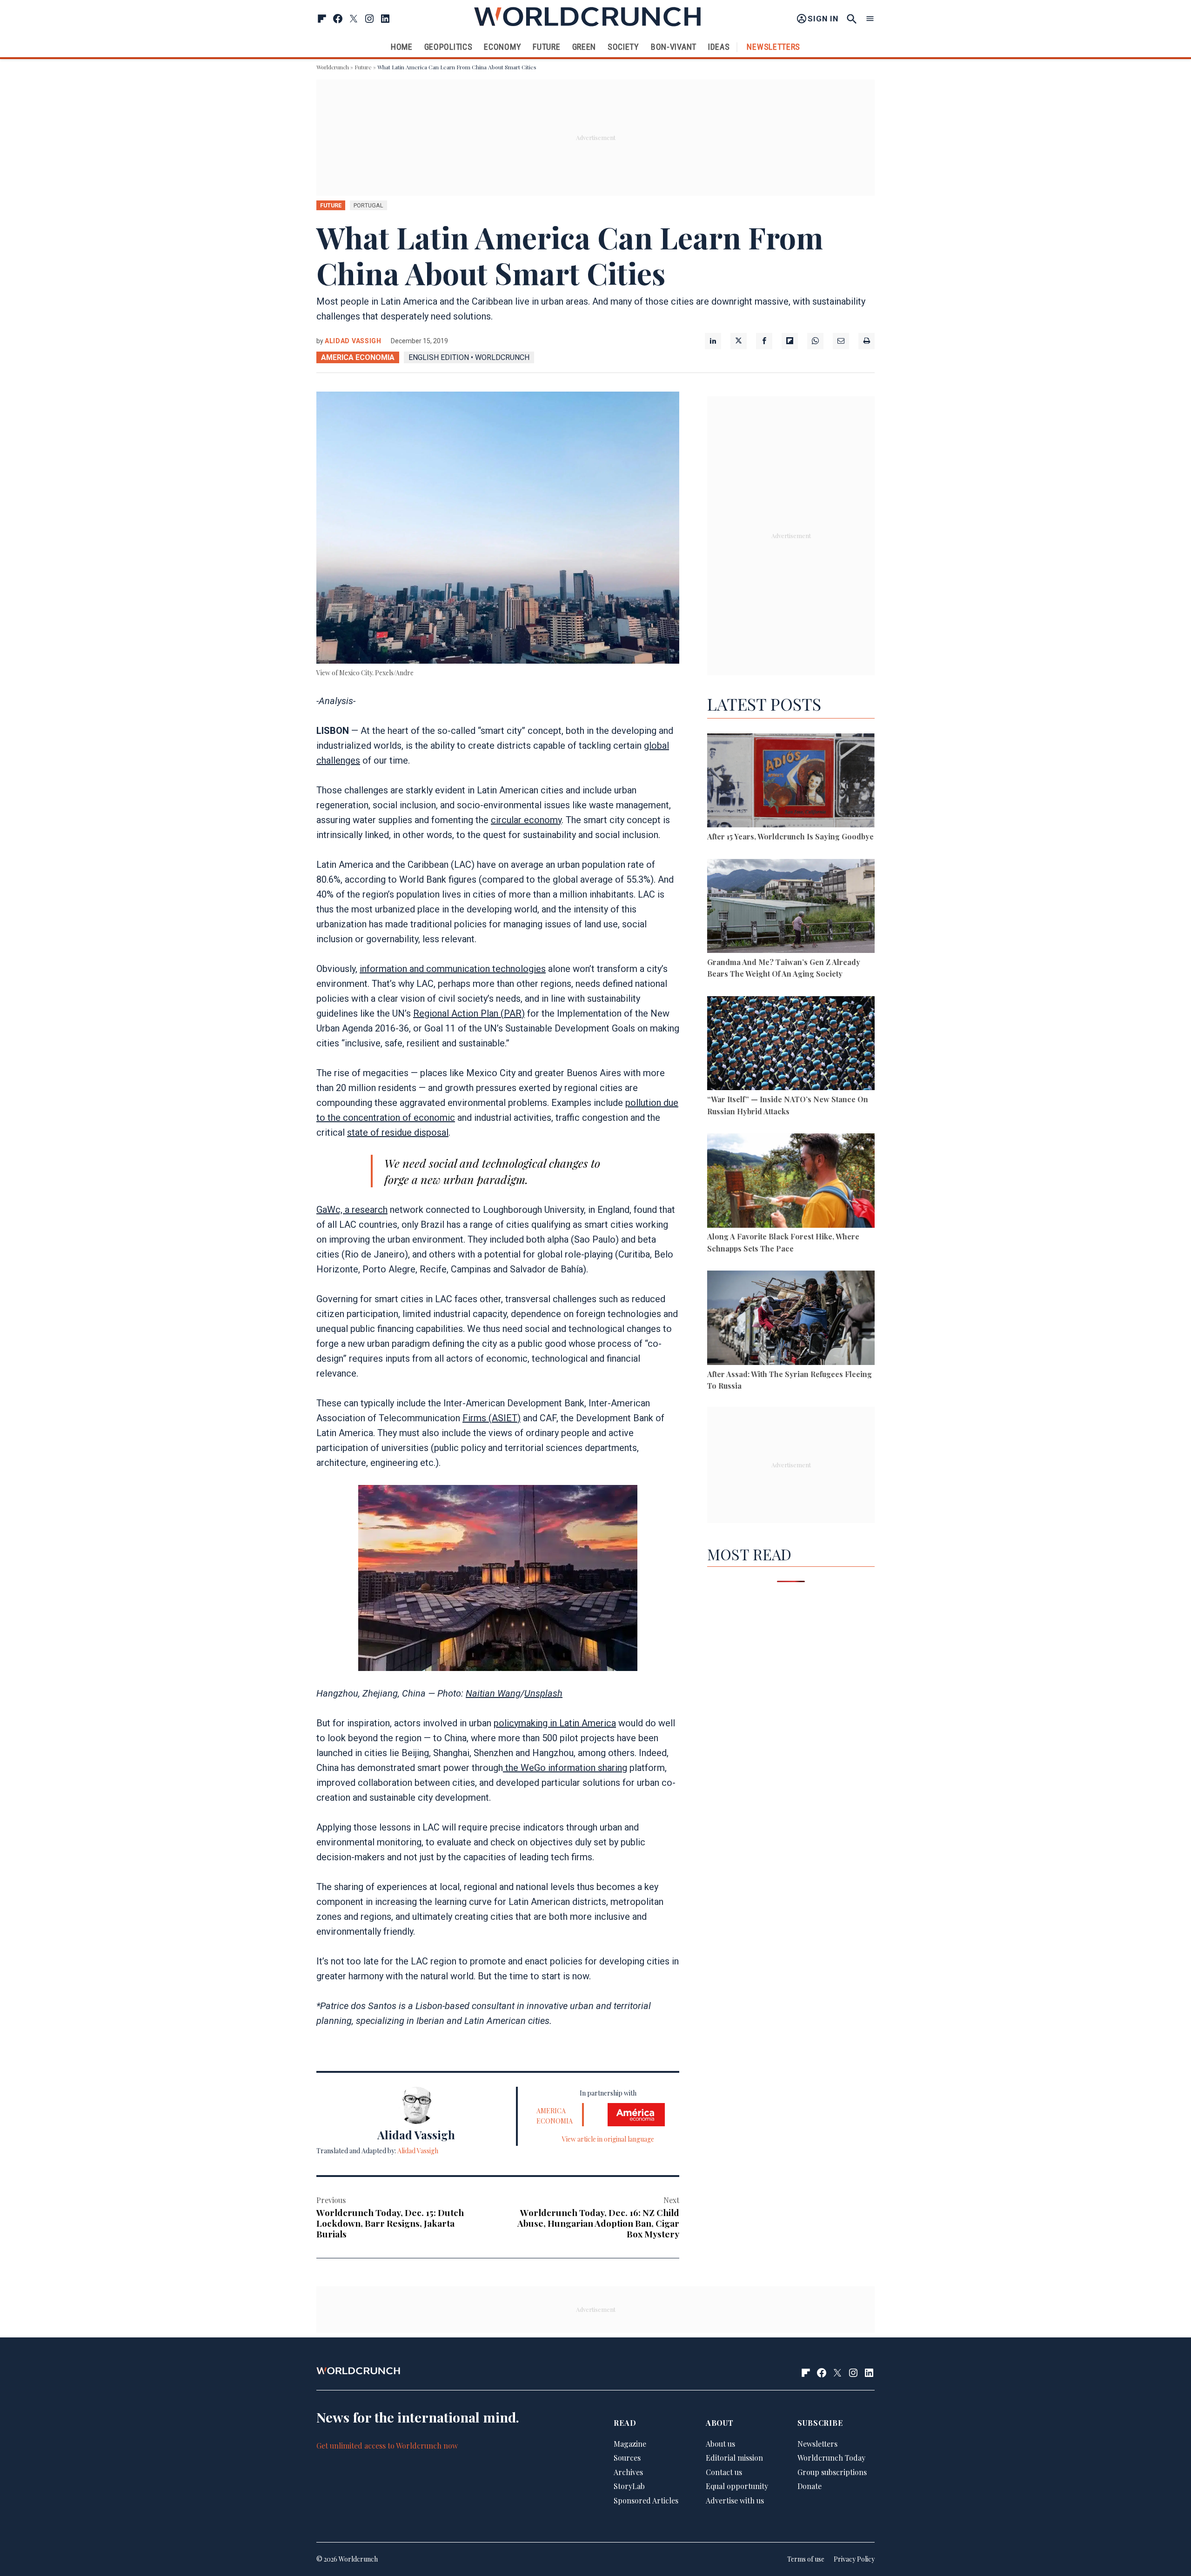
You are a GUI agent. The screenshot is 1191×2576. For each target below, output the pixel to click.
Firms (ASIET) (492, 1418)
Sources (627, 2458)
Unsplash (543, 1693)
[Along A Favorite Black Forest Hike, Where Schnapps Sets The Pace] (791, 1182)
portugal (368, 205)
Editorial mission (734, 2458)
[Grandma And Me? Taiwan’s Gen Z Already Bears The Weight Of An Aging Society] (791, 908)
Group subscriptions (832, 2472)
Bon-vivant (674, 47)
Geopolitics (448, 47)
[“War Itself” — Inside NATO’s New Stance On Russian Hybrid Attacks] (791, 1045)
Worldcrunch (333, 67)
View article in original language (608, 2139)
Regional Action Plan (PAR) (469, 1013)
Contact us (724, 2472)
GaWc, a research (352, 1210)
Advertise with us (735, 2500)
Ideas (719, 47)
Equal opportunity (737, 2486)
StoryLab (629, 2486)
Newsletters (773, 47)
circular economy (526, 820)
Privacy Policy (854, 2559)
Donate (810, 2486)
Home (402, 47)
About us (720, 2444)
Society (623, 47)
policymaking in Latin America (555, 1723)
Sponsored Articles (646, 2500)
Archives (628, 2472)
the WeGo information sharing (565, 1768)
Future (546, 47)
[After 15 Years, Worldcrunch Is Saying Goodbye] (791, 782)
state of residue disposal (398, 1132)
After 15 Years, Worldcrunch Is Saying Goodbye (790, 836)
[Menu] (870, 19)
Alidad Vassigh (353, 341)
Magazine (630, 2444)
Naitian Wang (493, 1693)
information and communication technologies (453, 969)
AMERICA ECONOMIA (358, 357)
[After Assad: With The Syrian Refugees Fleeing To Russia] (791, 1319)
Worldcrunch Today (831, 2458)
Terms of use (806, 2559)
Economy (502, 47)
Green (584, 47)
